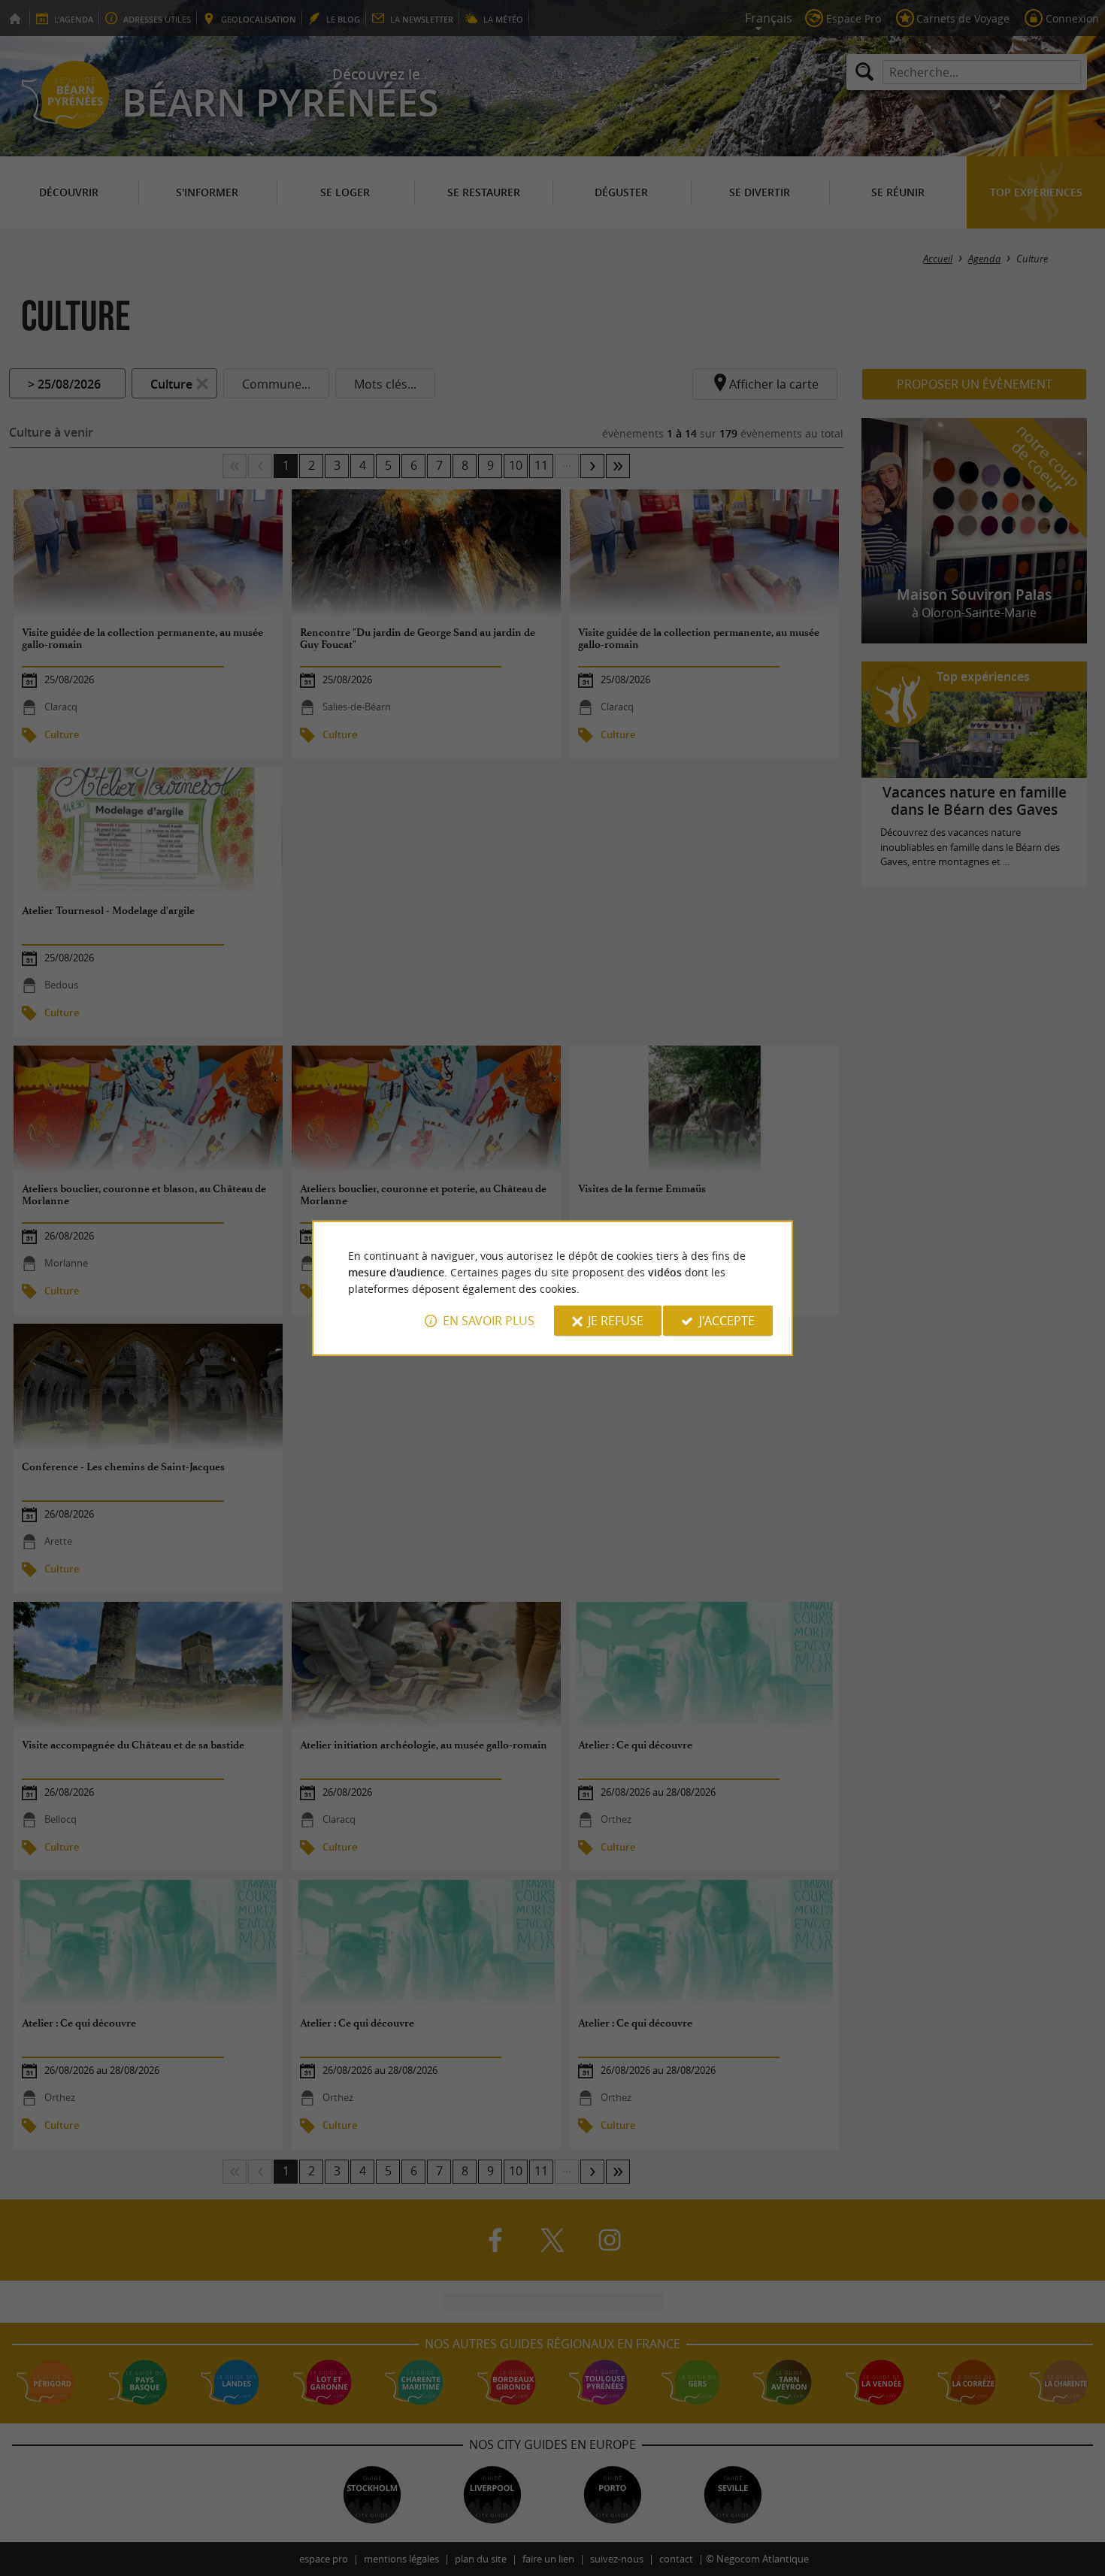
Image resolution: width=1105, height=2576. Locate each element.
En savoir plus (489, 1321)
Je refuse (616, 1321)
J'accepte (727, 1321)
